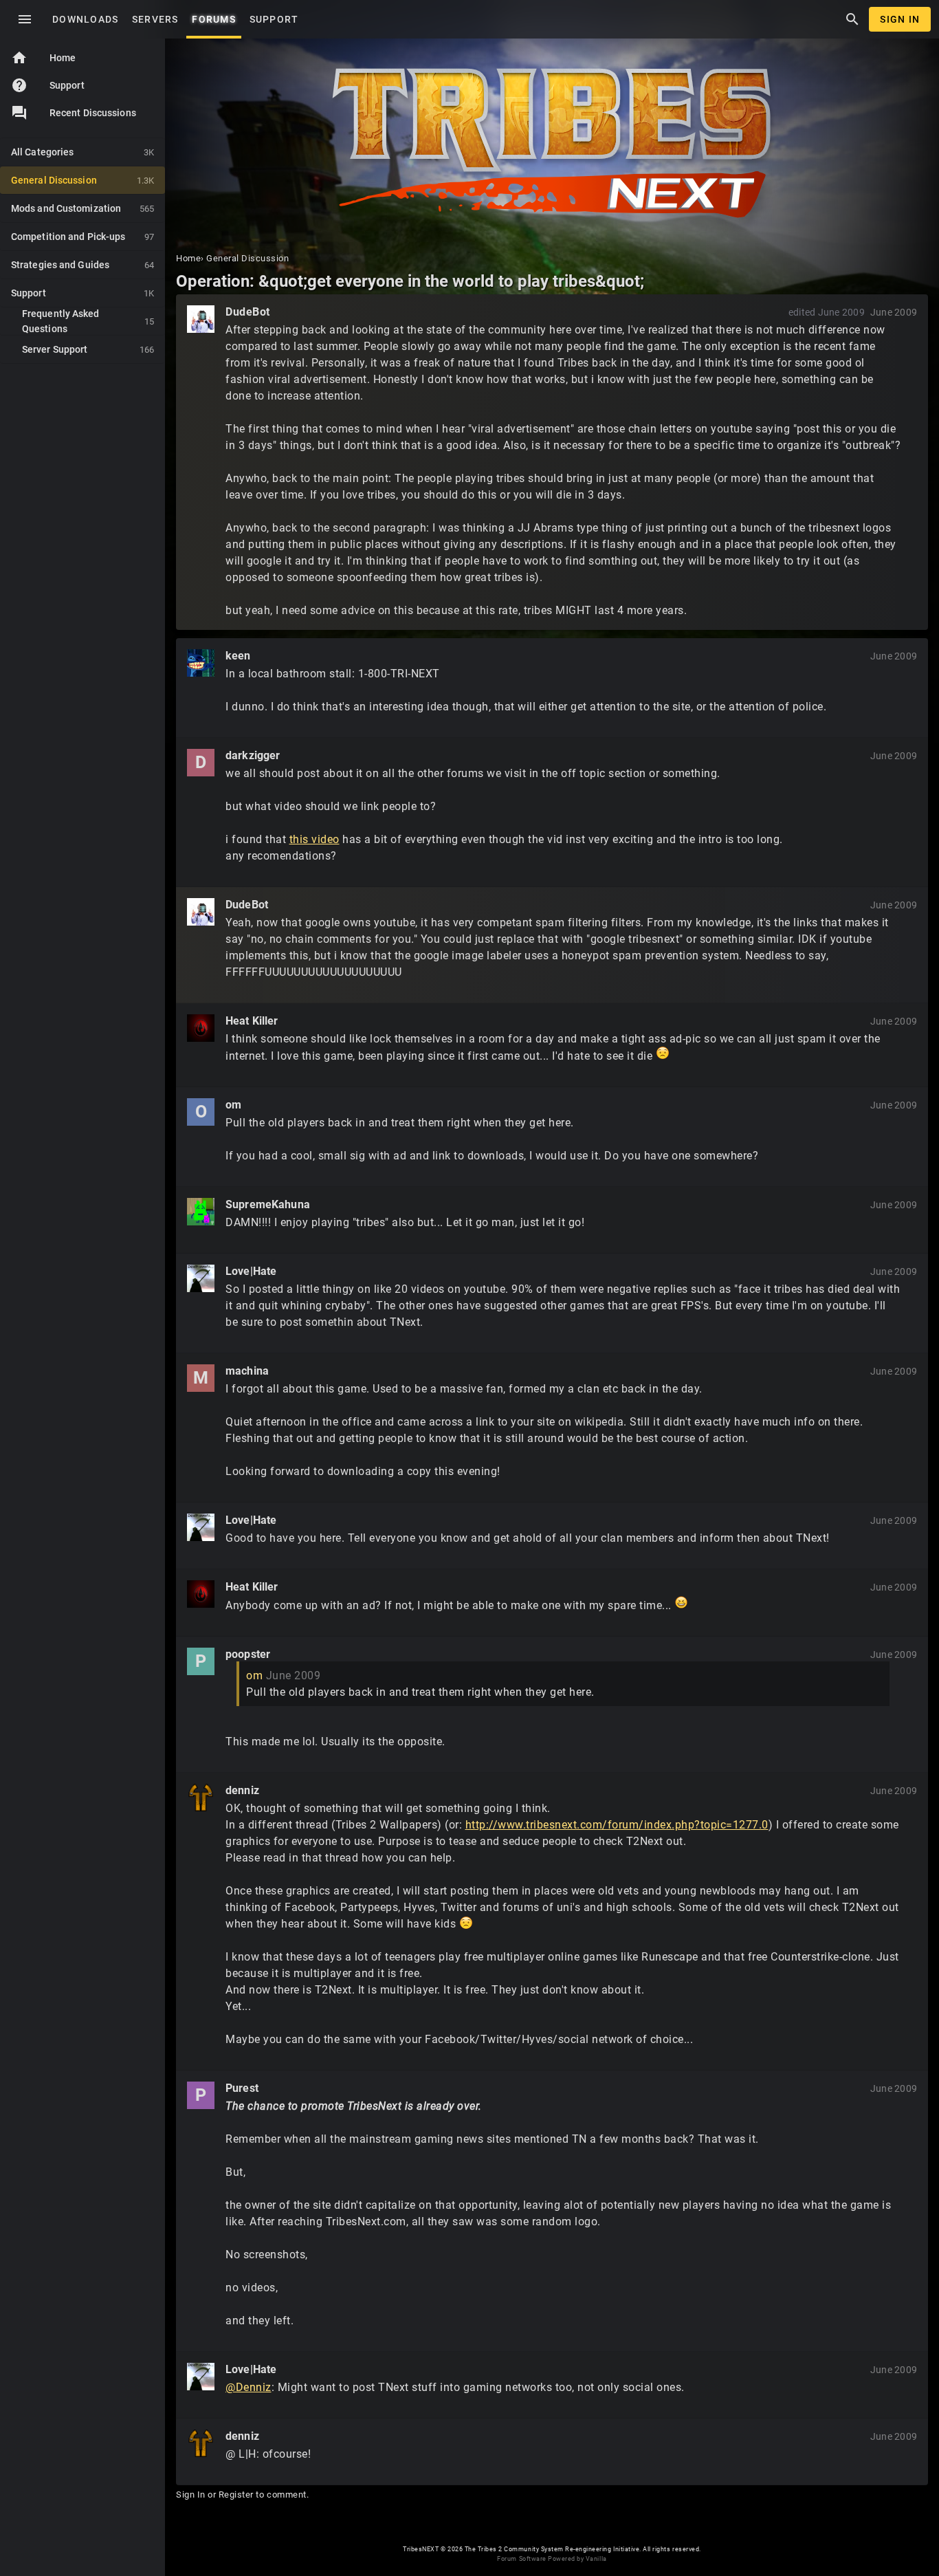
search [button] (852, 19)
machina (247, 1371)
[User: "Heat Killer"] (201, 1028)
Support (48, 85)
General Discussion (82, 180)
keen (238, 656)
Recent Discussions (93, 113)
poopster (248, 1654)
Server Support (88, 349)
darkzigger (253, 755)
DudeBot (248, 312)
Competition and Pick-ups (82, 237)
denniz (242, 1790)
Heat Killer (252, 1021)
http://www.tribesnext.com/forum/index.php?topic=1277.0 (617, 1825)
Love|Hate (251, 1271)
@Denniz (248, 2387)
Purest (242, 2088)
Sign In (900, 19)
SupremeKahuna (268, 1204)
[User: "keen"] (201, 663)
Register (236, 2495)
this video (314, 839)
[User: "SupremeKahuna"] (201, 1212)
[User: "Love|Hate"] (201, 1278)
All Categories (82, 152)
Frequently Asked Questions (88, 321)
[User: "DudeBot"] (201, 319)
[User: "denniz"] (201, 1798)
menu (25, 19)
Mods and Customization (82, 208)
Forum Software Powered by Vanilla (552, 2559)
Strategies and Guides (82, 265)
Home (43, 58)
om (233, 1105)
